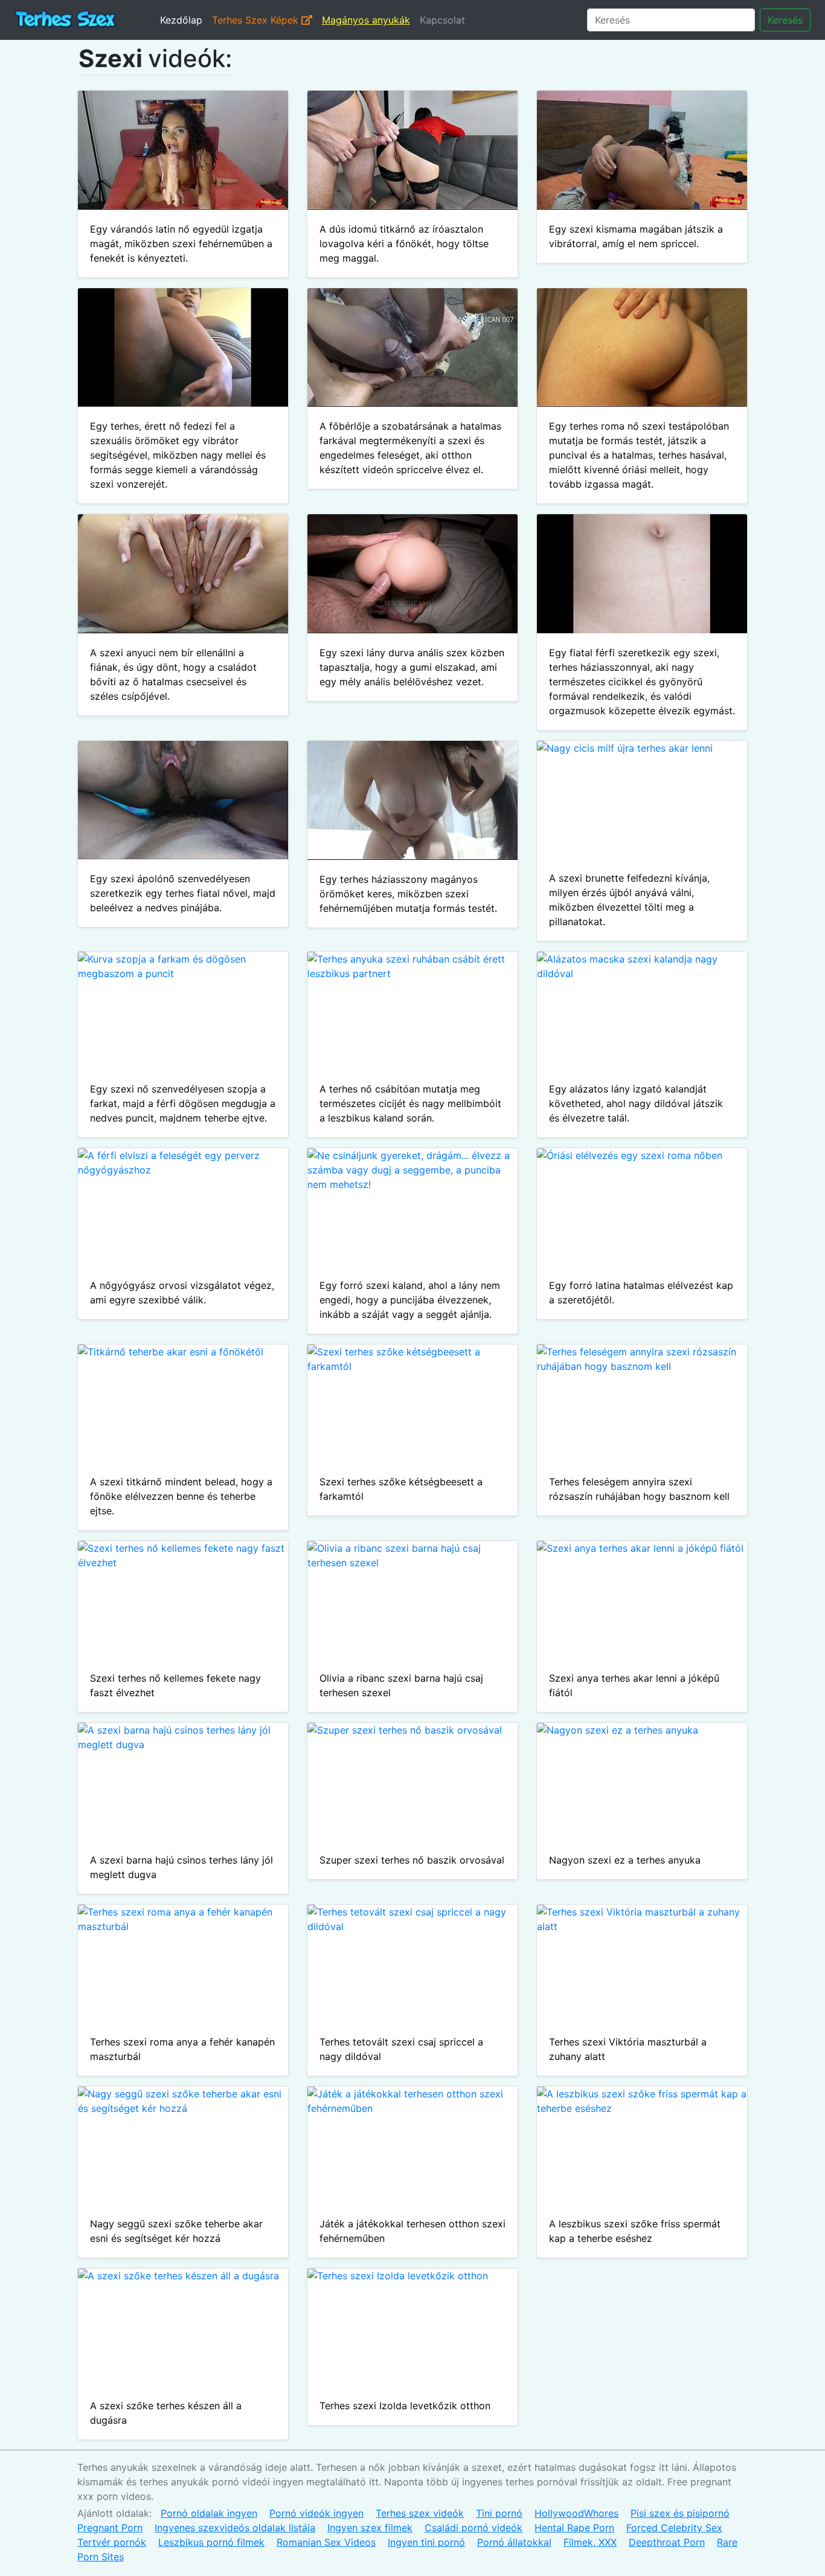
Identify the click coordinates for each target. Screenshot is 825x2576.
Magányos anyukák (366, 20)
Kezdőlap (181, 20)
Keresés (785, 20)
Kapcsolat (442, 20)
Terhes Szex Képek (257, 20)
